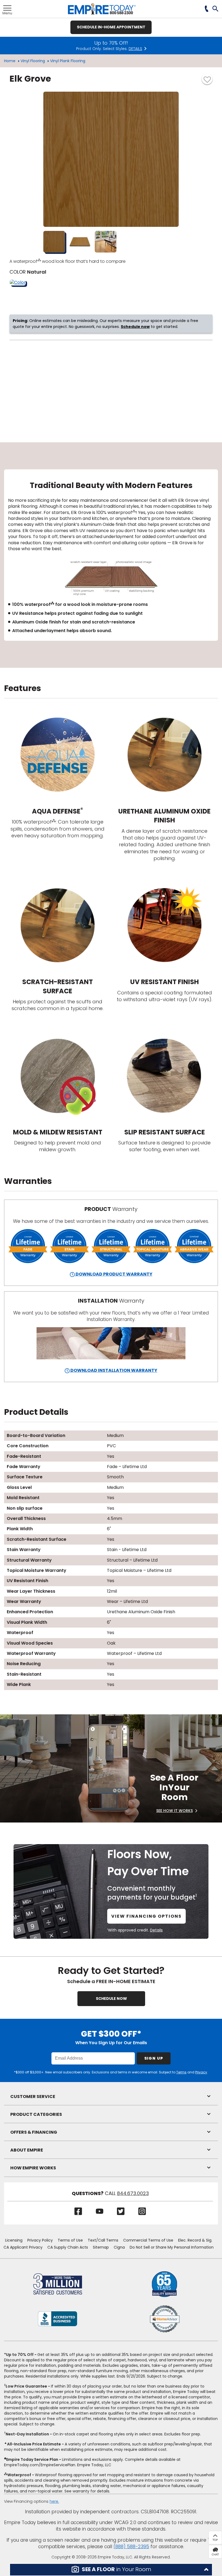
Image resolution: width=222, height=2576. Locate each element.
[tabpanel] (111, 555)
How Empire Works (33, 2168)
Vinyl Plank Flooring (68, 61)
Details (156, 1930)
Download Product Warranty (114, 1274)
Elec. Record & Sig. (195, 2240)
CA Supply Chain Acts (68, 2247)
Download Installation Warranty (113, 1370)
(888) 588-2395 (131, 2547)
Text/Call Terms (103, 2240)
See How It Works (174, 1811)
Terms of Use (70, 2240)
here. (54, 2501)
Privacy (201, 2072)
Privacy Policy (40, 2240)
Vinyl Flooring (33, 61)
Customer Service (33, 2097)
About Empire (27, 2150)
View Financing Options (146, 1916)
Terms (181, 2072)
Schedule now (135, 327)
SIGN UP (154, 2058)
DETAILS (135, 49)
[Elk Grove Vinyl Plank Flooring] (111, 159)
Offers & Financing (34, 2132)
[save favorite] (207, 79)
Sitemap (101, 2247)
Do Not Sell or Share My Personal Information (172, 2247)
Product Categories (36, 2114)
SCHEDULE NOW (111, 1999)
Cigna (119, 2247)
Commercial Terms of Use (148, 2240)
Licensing (14, 2240)
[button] (216, 9)
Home (10, 61)
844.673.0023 (133, 2193)
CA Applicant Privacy (23, 2247)
